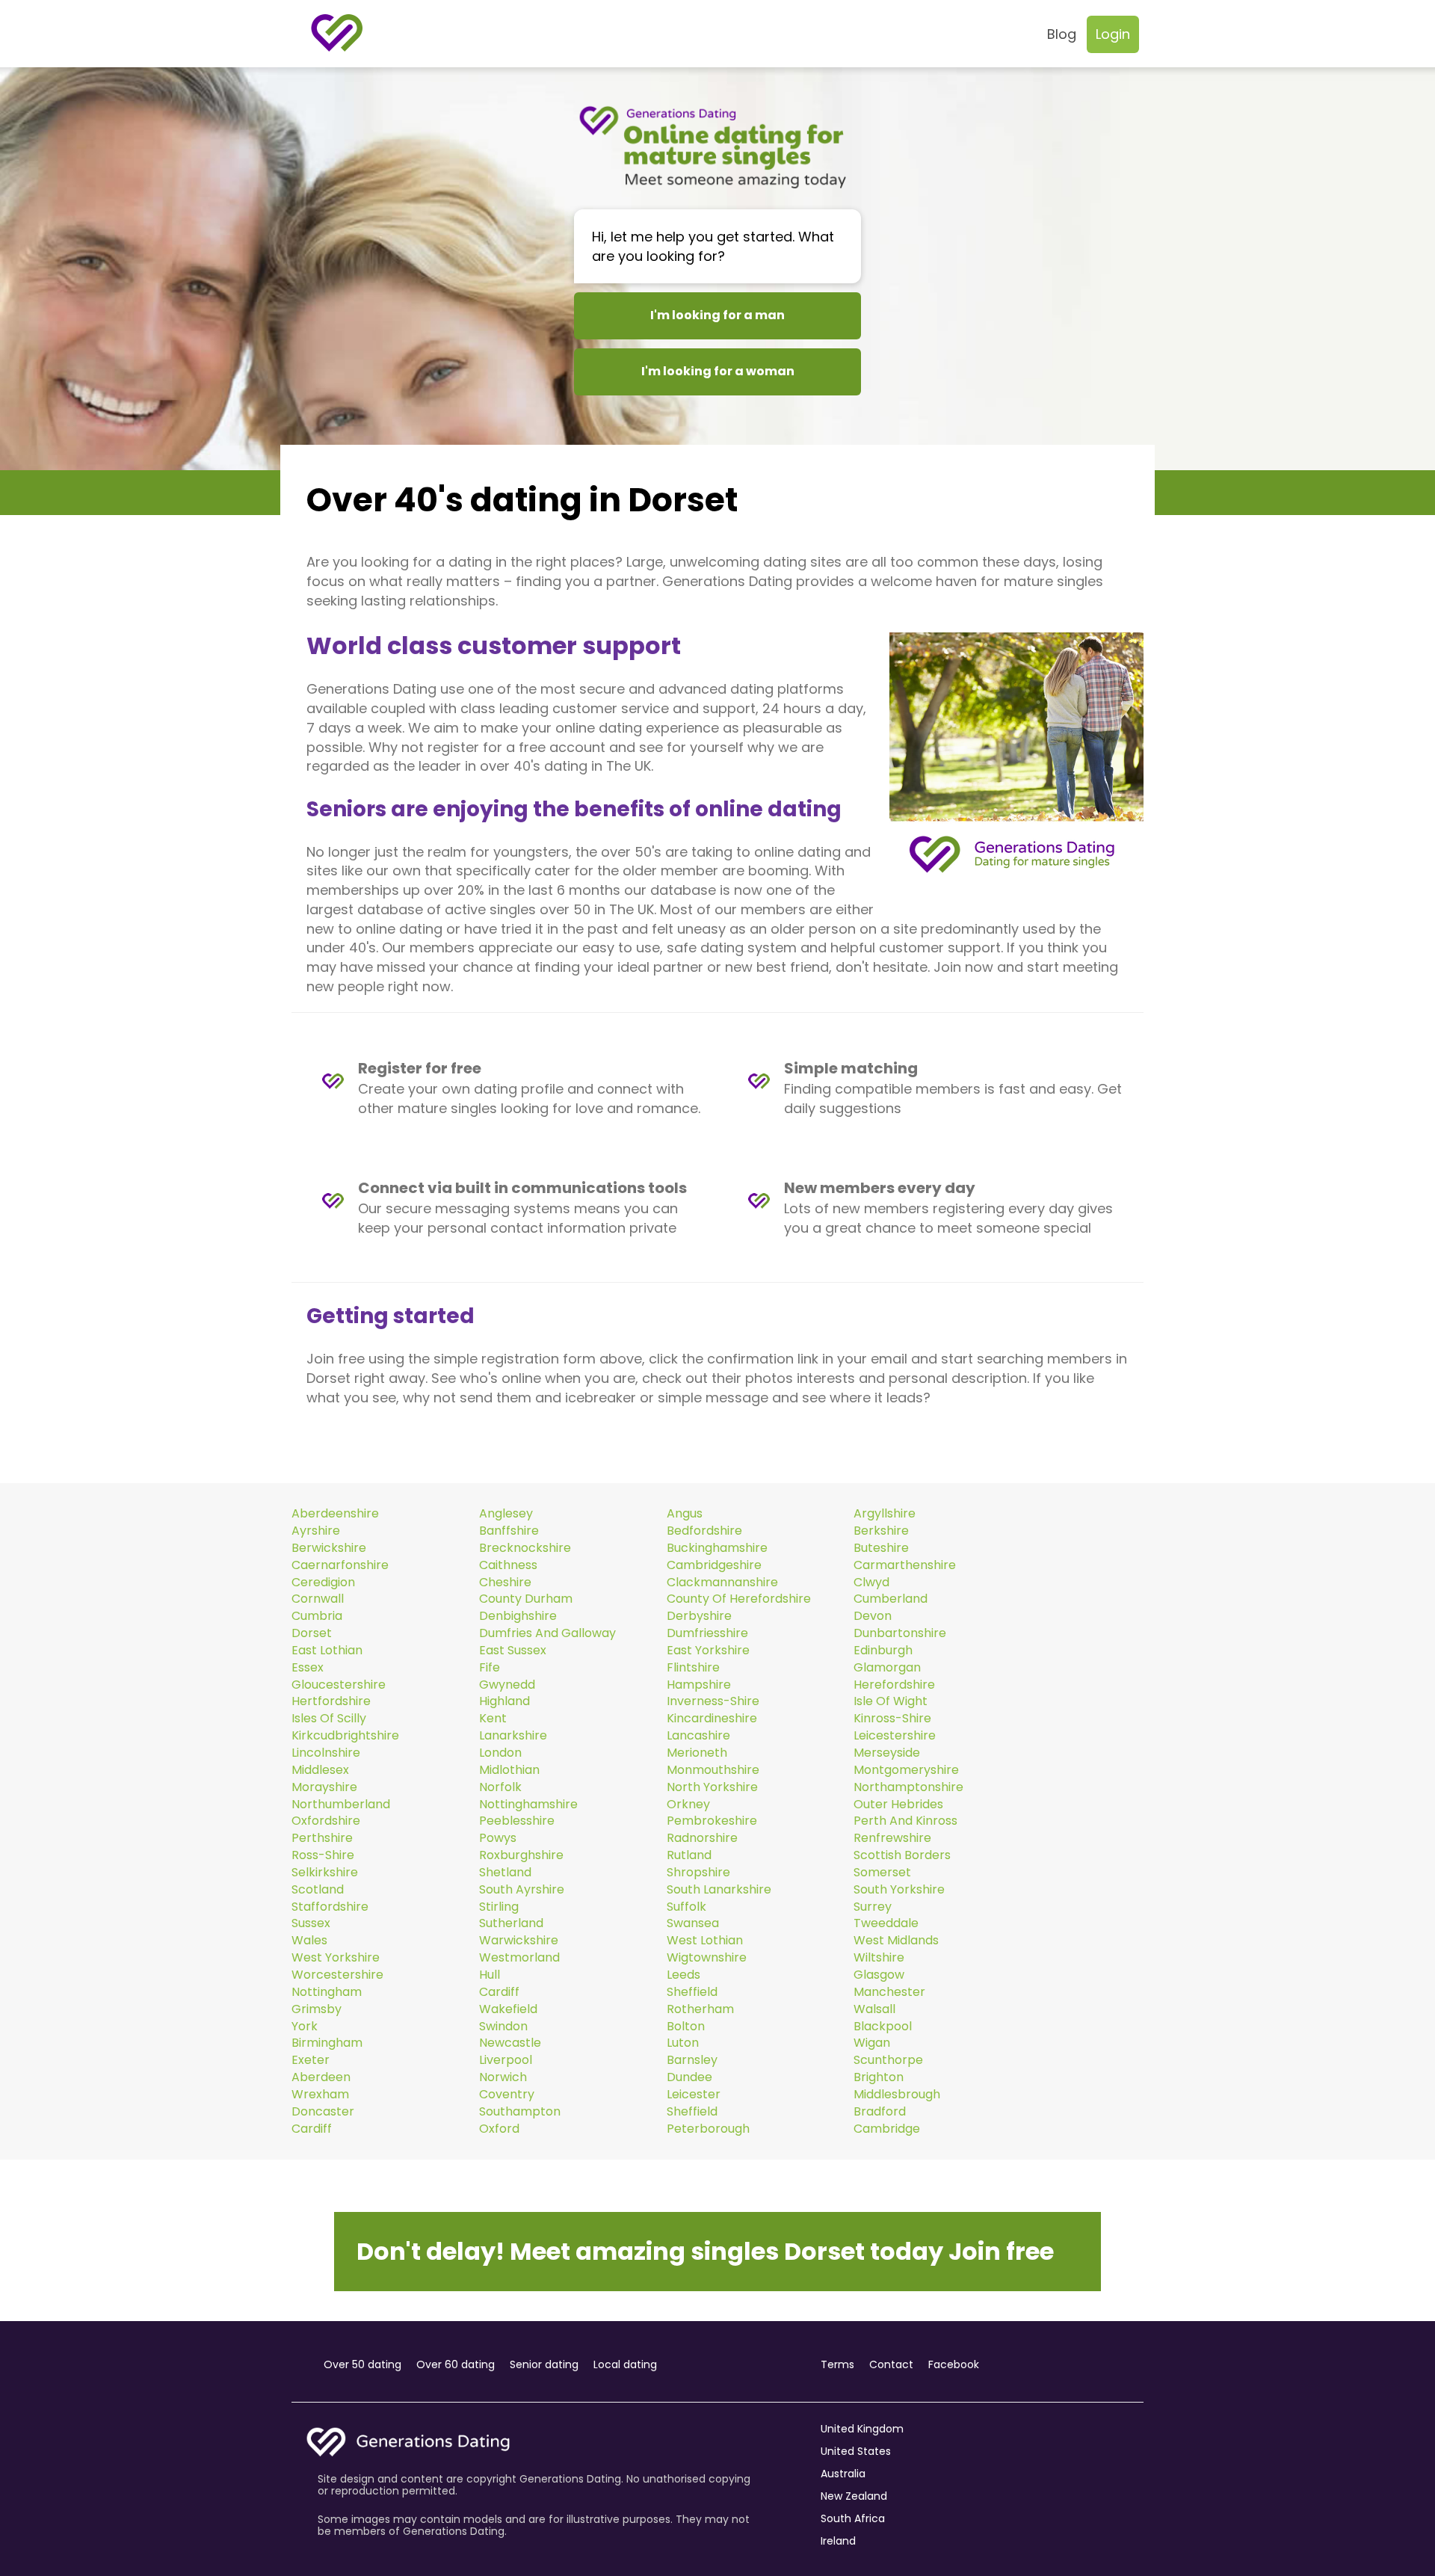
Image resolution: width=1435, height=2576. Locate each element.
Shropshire (698, 1873)
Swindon (503, 2027)
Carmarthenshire (905, 1565)
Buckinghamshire (717, 1548)
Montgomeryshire (906, 1770)
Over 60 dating (456, 2364)
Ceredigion (323, 1583)
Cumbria (317, 1616)
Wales (309, 1941)
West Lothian (705, 1941)
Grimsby (317, 2009)
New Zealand (854, 2496)
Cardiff (499, 1992)
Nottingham (327, 1992)
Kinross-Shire (892, 1719)
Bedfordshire (704, 1531)
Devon (873, 1616)
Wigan (872, 2043)
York (305, 2027)
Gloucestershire (339, 1685)
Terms (837, 2364)
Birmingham (327, 2043)
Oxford (499, 2129)
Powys (498, 1838)
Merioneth (697, 1753)
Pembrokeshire (712, 1821)
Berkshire (881, 1531)
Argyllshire (885, 1514)
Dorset (312, 1633)
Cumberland (891, 1599)
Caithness (508, 1565)
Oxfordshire (326, 1821)
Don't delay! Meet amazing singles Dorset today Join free (705, 2251)
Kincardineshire (712, 1719)
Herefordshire (894, 1685)
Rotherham (700, 2009)
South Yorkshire (899, 1890)
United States (856, 2451)
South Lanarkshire (719, 1890)
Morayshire (324, 1787)
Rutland (689, 1855)
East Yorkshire (708, 1651)
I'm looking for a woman (718, 371)
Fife (490, 1668)
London (500, 1753)
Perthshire (322, 1838)
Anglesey (506, 1514)
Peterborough (708, 2129)
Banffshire (509, 1531)
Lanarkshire (513, 1736)
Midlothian (509, 1770)
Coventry (507, 2095)
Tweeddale (886, 1923)
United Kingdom (862, 2429)
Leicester (694, 2095)
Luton (683, 2043)
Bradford (880, 2112)
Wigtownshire (707, 1958)
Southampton (520, 2112)
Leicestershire (895, 1736)
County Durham (526, 1599)
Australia (843, 2474)
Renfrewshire (892, 1838)
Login (1113, 34)
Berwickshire (329, 1548)
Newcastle (510, 2043)
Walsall (874, 2009)
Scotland (318, 1890)
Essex (308, 1668)
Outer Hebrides (898, 1805)
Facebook (954, 2364)
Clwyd (871, 1583)
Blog (1062, 34)
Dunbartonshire (900, 1633)
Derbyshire (699, 1616)
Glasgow (879, 1975)
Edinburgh (883, 1651)
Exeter (311, 2060)
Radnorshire (702, 1838)
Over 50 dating (362, 2364)
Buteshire (881, 1548)
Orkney (688, 1805)
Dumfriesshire (707, 1633)
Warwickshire (519, 1941)
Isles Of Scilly (329, 1719)
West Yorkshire (336, 1958)
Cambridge (887, 2129)
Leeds (683, 1975)
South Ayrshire (522, 1890)
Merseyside (887, 1753)
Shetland (505, 1873)
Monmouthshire (713, 1770)
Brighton (879, 2077)
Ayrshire (316, 1531)
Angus (685, 1514)
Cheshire (505, 1583)
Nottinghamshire (528, 1805)
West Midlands (896, 1941)
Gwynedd (507, 1685)
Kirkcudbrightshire (345, 1736)
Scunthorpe (888, 2060)
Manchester (889, 1992)
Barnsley (692, 2060)
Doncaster (323, 2112)
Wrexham (320, 2095)
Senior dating (544, 2364)
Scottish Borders (902, 1855)
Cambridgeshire (714, 1565)
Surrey (873, 1907)
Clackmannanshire (722, 1583)
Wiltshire (879, 1958)
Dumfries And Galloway (547, 1633)
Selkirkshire (325, 1873)
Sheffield (692, 1992)
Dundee (689, 2077)
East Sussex (513, 1651)
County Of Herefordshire (739, 1599)
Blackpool (883, 2027)
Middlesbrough (897, 2095)
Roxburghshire (521, 1855)
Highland (504, 1701)
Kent (493, 1719)
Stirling (499, 1907)
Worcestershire (337, 1975)
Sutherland (511, 1923)
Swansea (693, 1923)
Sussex (311, 1923)
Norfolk (500, 1787)
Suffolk (686, 1907)
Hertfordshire (331, 1701)
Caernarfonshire (340, 1565)
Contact (891, 2364)
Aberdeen (321, 2077)
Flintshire (693, 1668)
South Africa (853, 2518)
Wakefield (508, 2009)
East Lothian (327, 1651)
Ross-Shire (323, 1855)
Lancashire (698, 1736)
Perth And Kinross (905, 1821)
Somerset (882, 1873)
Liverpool (506, 2060)
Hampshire (699, 1685)
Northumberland (341, 1805)
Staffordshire (330, 1907)
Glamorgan (887, 1668)
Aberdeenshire (335, 1514)
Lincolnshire (326, 1753)
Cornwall (318, 1599)
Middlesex (320, 1770)
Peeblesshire (517, 1821)
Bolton (686, 2027)
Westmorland (519, 1958)
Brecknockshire (525, 1548)
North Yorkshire (712, 1787)
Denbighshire (518, 1616)
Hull (490, 1975)
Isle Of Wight (891, 1701)
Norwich (503, 2077)
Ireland (838, 2541)
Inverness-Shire (713, 1701)
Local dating (625, 2364)
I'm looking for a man (717, 315)
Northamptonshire (908, 1787)
